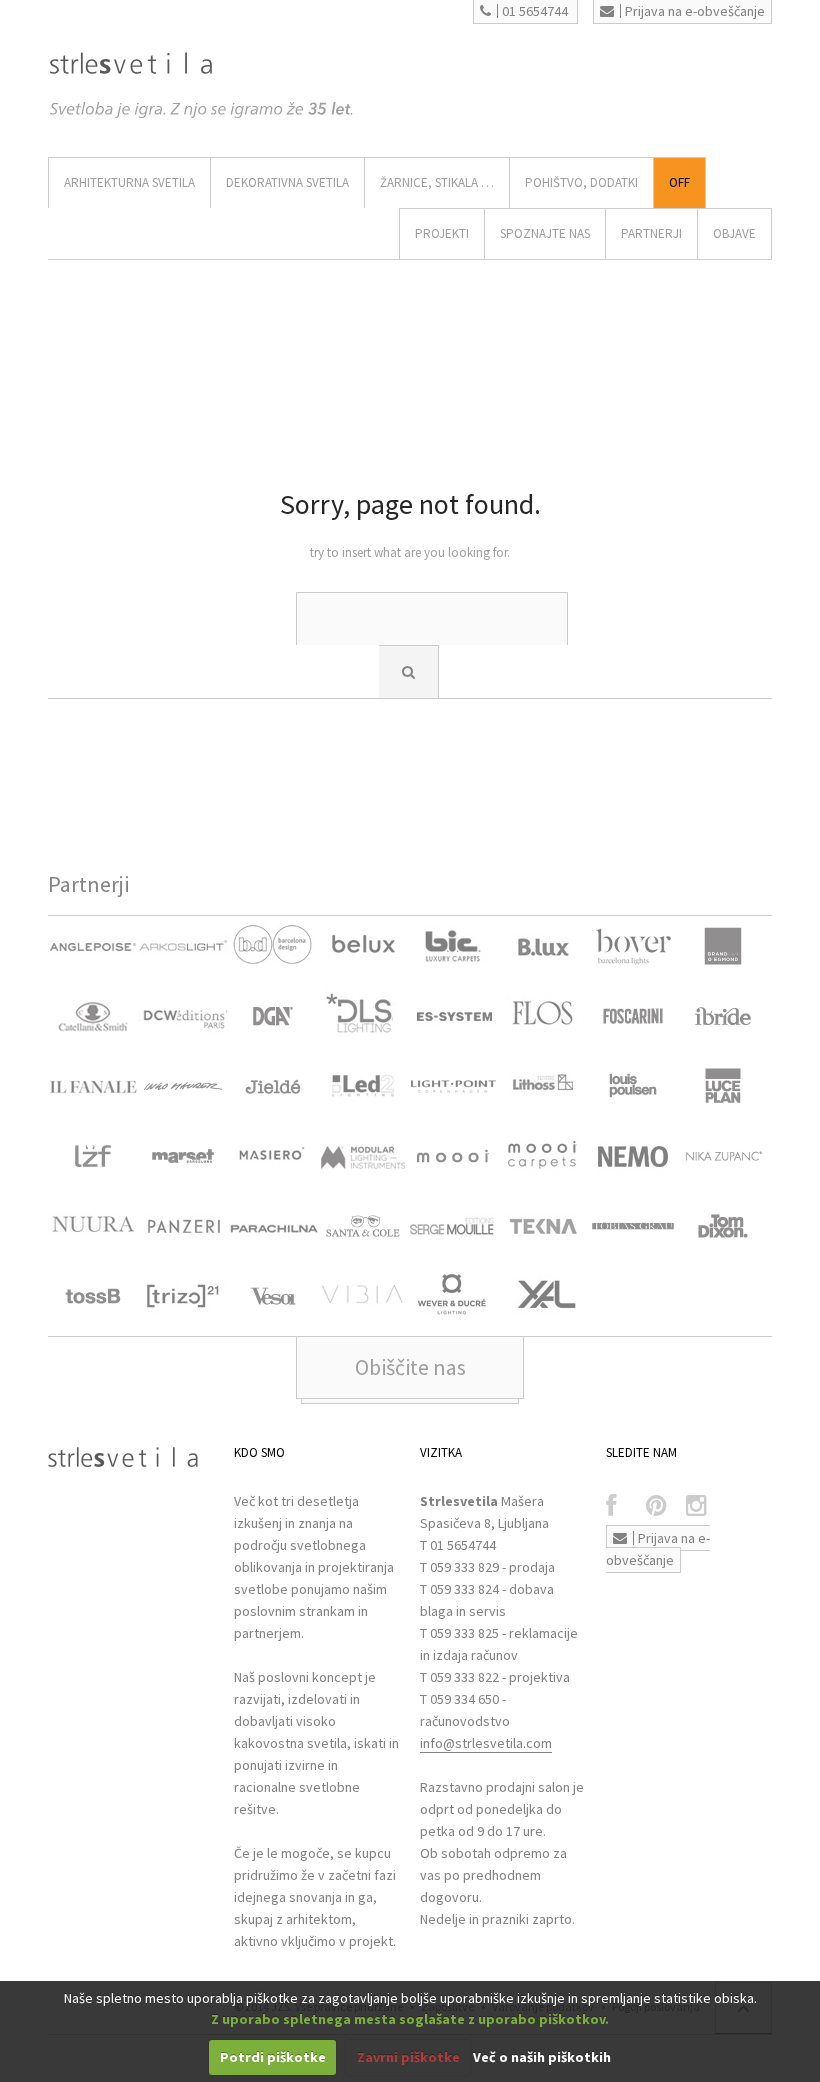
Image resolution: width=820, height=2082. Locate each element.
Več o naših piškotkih (542, 2057)
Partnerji (651, 233)
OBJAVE (734, 233)
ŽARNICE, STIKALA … (437, 182)
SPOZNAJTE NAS (545, 233)
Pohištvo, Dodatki (581, 182)
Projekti (442, 233)
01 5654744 (535, 11)
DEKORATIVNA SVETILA (287, 182)
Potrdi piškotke (273, 2057)
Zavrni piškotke (408, 2057)
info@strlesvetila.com (486, 1743)
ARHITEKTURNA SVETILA (129, 182)
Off (679, 182)
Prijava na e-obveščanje (695, 11)
